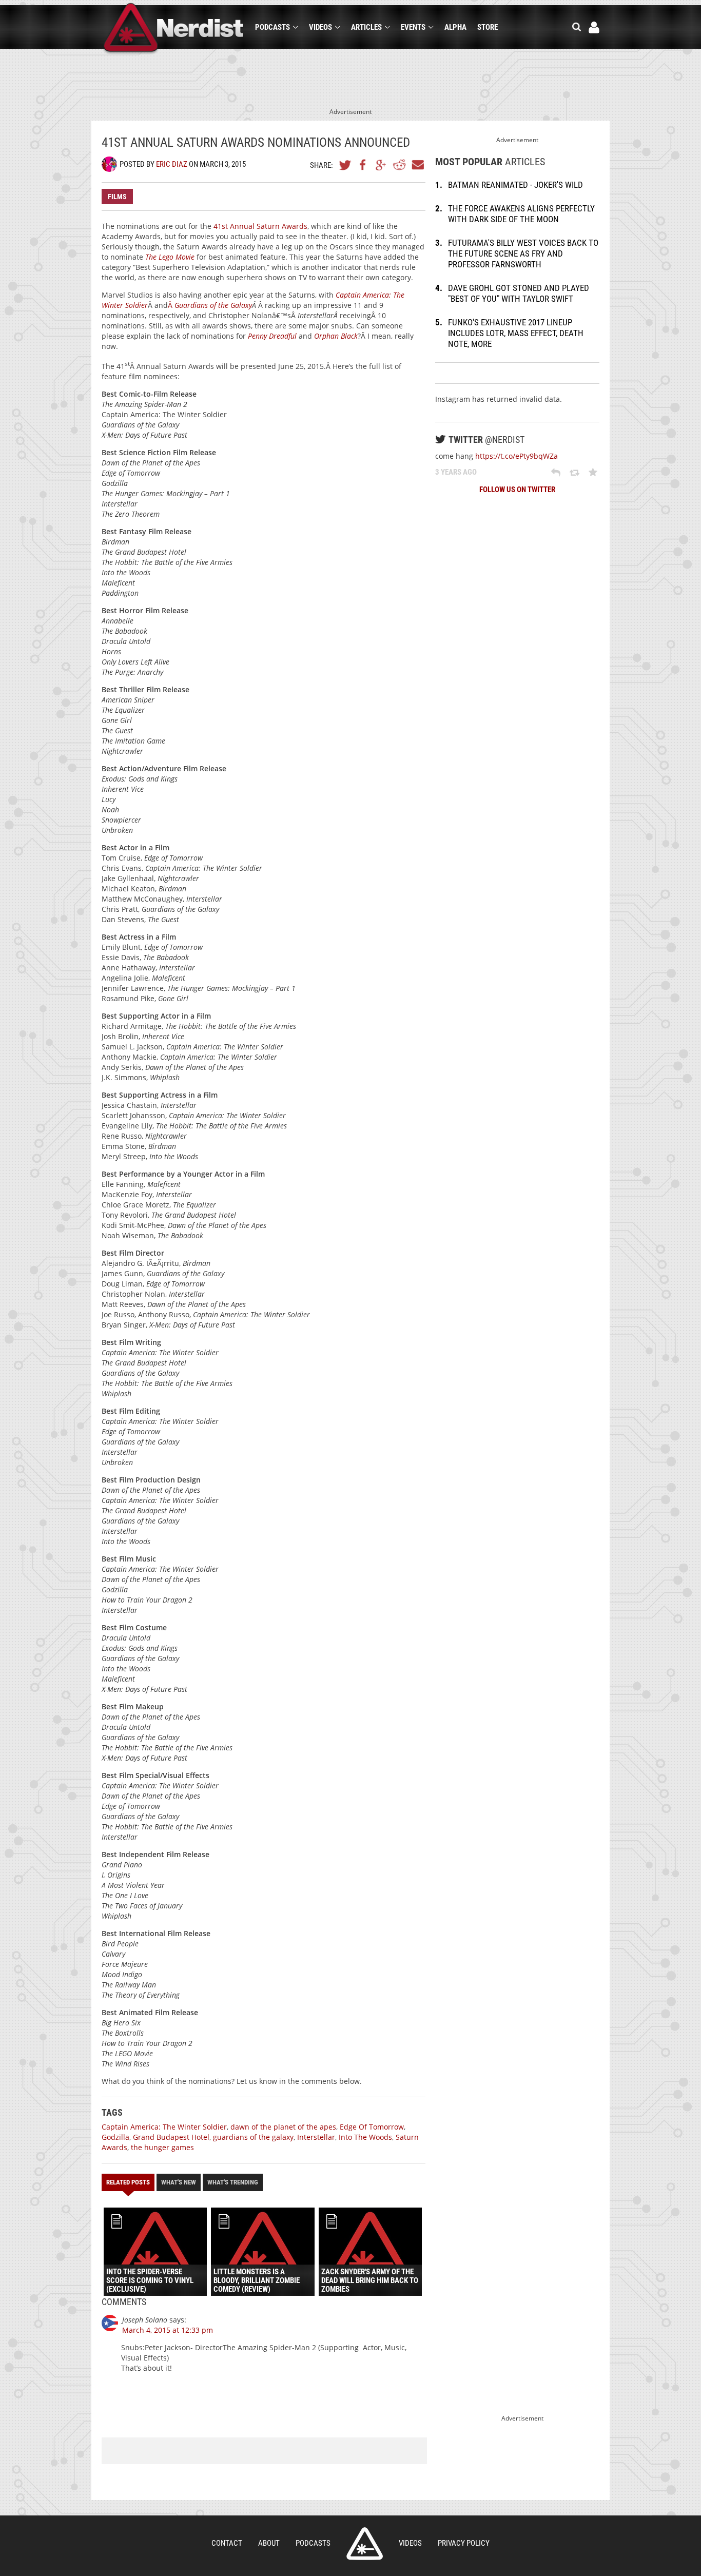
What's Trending (233, 2182)
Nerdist (174, 29)
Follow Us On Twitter (517, 490)
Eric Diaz (172, 164)
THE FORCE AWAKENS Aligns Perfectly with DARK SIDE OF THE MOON (521, 214)
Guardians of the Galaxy (213, 305)
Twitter (345, 165)
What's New (179, 2182)
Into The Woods (365, 2137)
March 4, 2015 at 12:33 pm (168, 2330)
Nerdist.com (365, 2544)
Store (488, 27)
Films (117, 197)
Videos (320, 27)
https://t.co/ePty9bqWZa (517, 456)
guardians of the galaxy (253, 2137)
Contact (227, 2543)
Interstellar (316, 2137)
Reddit (399, 165)
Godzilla (115, 2137)
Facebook (363, 165)
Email (417, 165)
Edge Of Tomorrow (372, 2127)
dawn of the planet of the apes (283, 2127)
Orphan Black (336, 336)
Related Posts (128, 2182)
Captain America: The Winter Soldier (164, 2127)
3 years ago (456, 472)
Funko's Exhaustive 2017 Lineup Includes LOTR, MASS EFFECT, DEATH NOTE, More (516, 333)
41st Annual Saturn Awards (260, 226)
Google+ (381, 165)
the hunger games (162, 2147)
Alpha (455, 27)
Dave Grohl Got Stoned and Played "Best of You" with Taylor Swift (519, 293)
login (594, 27)
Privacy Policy (464, 2543)
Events (413, 27)
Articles (366, 27)
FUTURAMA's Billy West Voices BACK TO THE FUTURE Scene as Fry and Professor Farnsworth (523, 253)
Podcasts (272, 27)
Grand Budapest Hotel (171, 2137)
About (269, 2543)
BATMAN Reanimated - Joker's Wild (515, 185)
